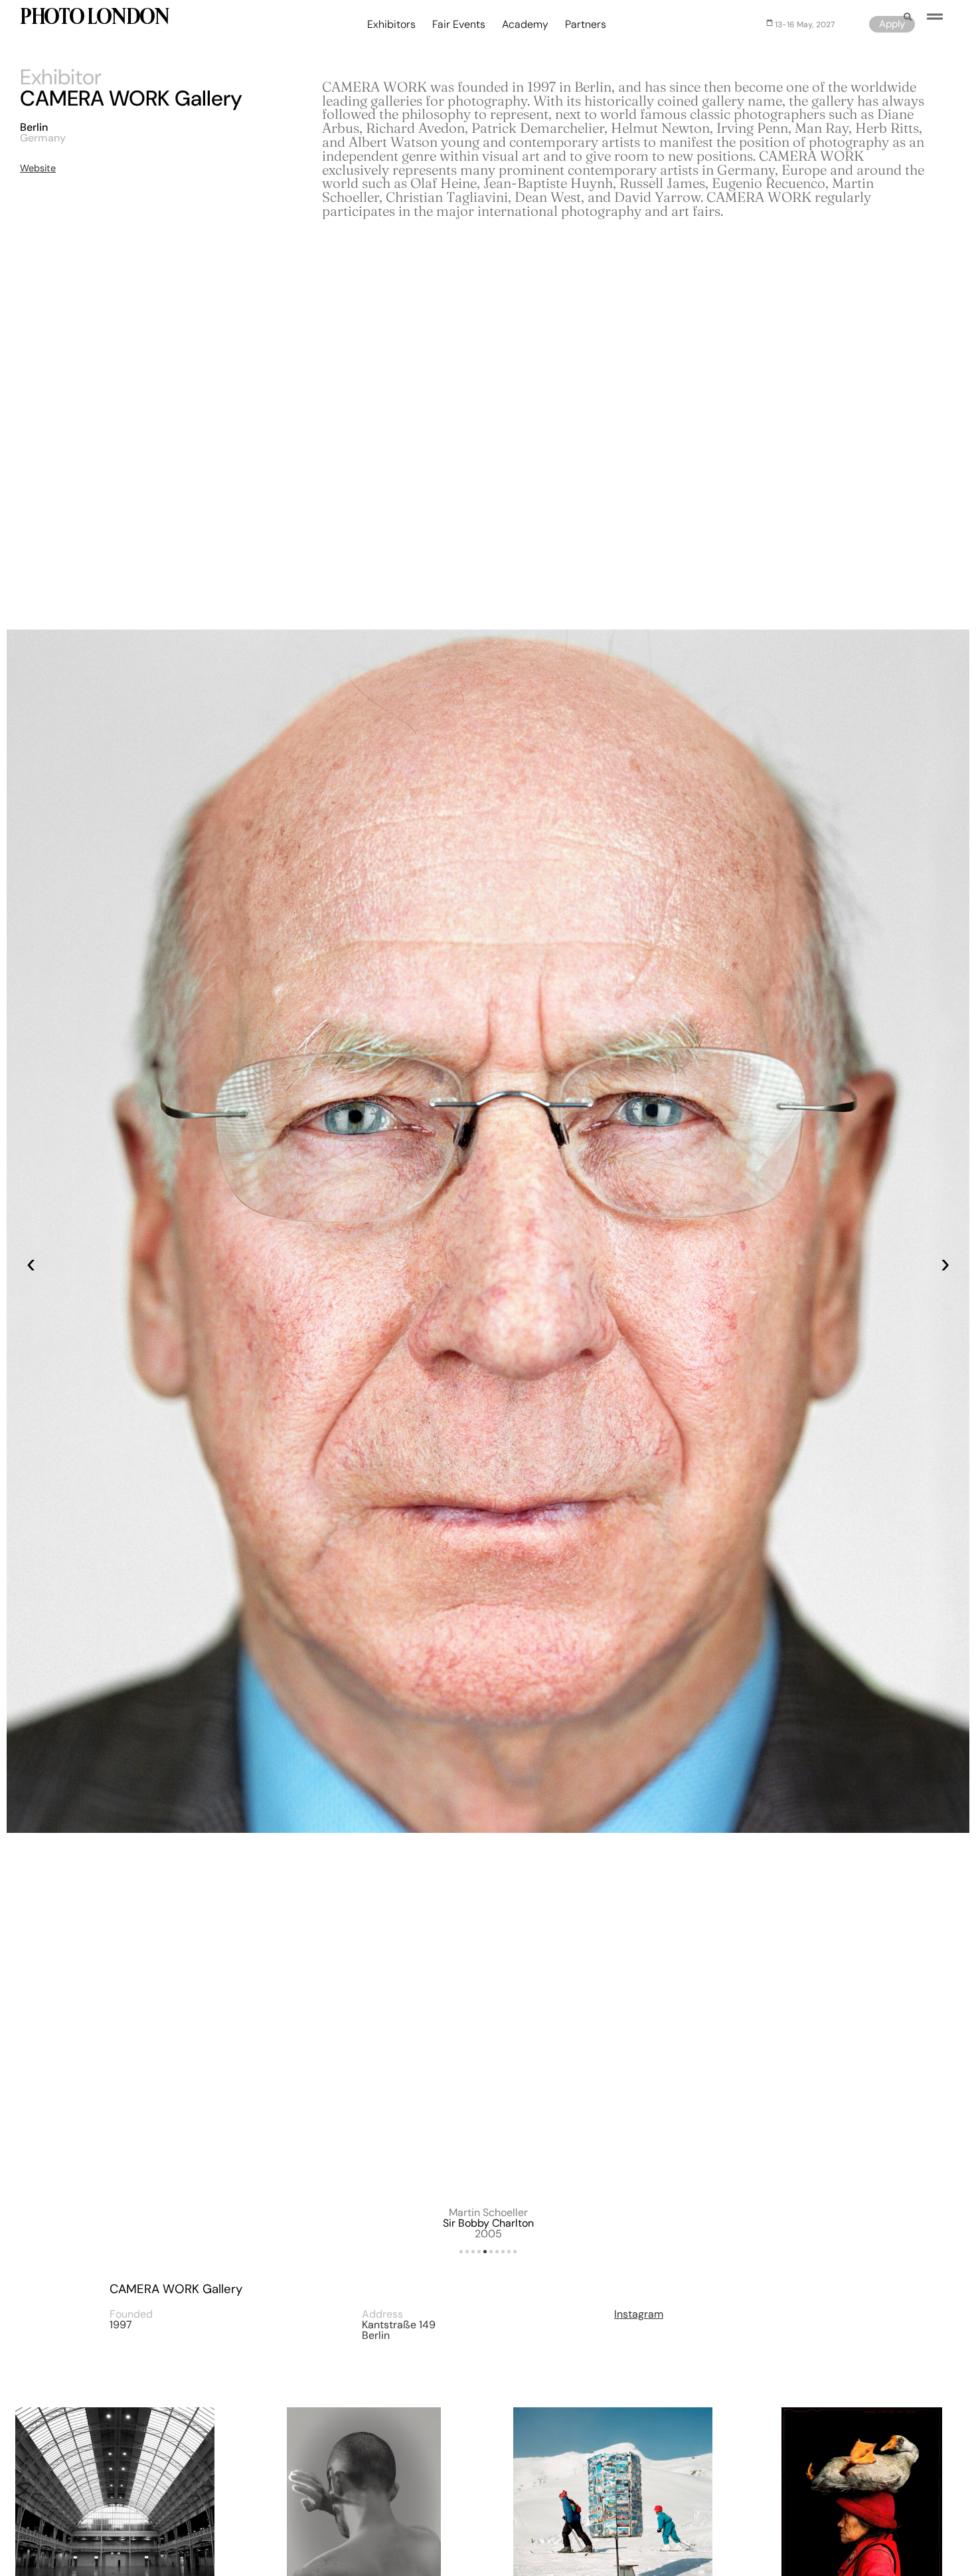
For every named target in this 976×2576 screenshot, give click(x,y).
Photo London (94, 18)
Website (38, 168)
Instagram (639, 2314)
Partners (586, 25)
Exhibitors (391, 25)
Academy (525, 25)
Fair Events (459, 25)
